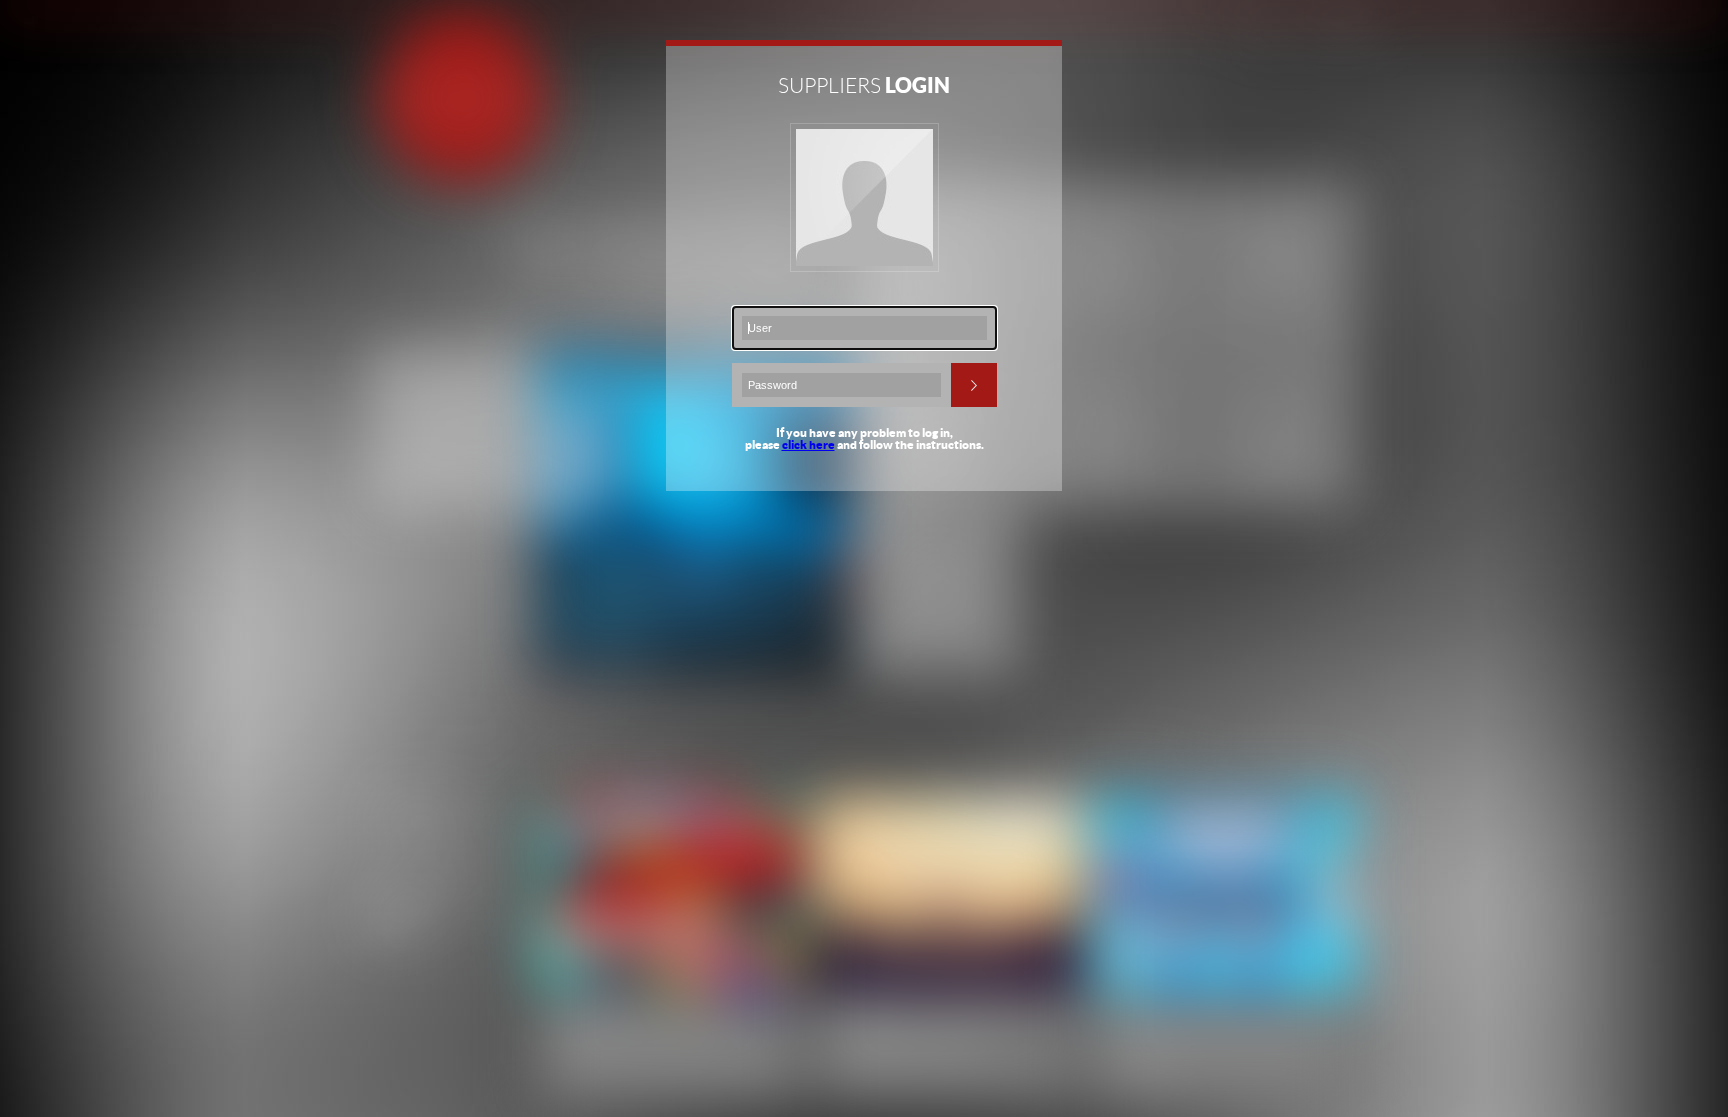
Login (973, 385)
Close (1049, 57)
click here (808, 444)
